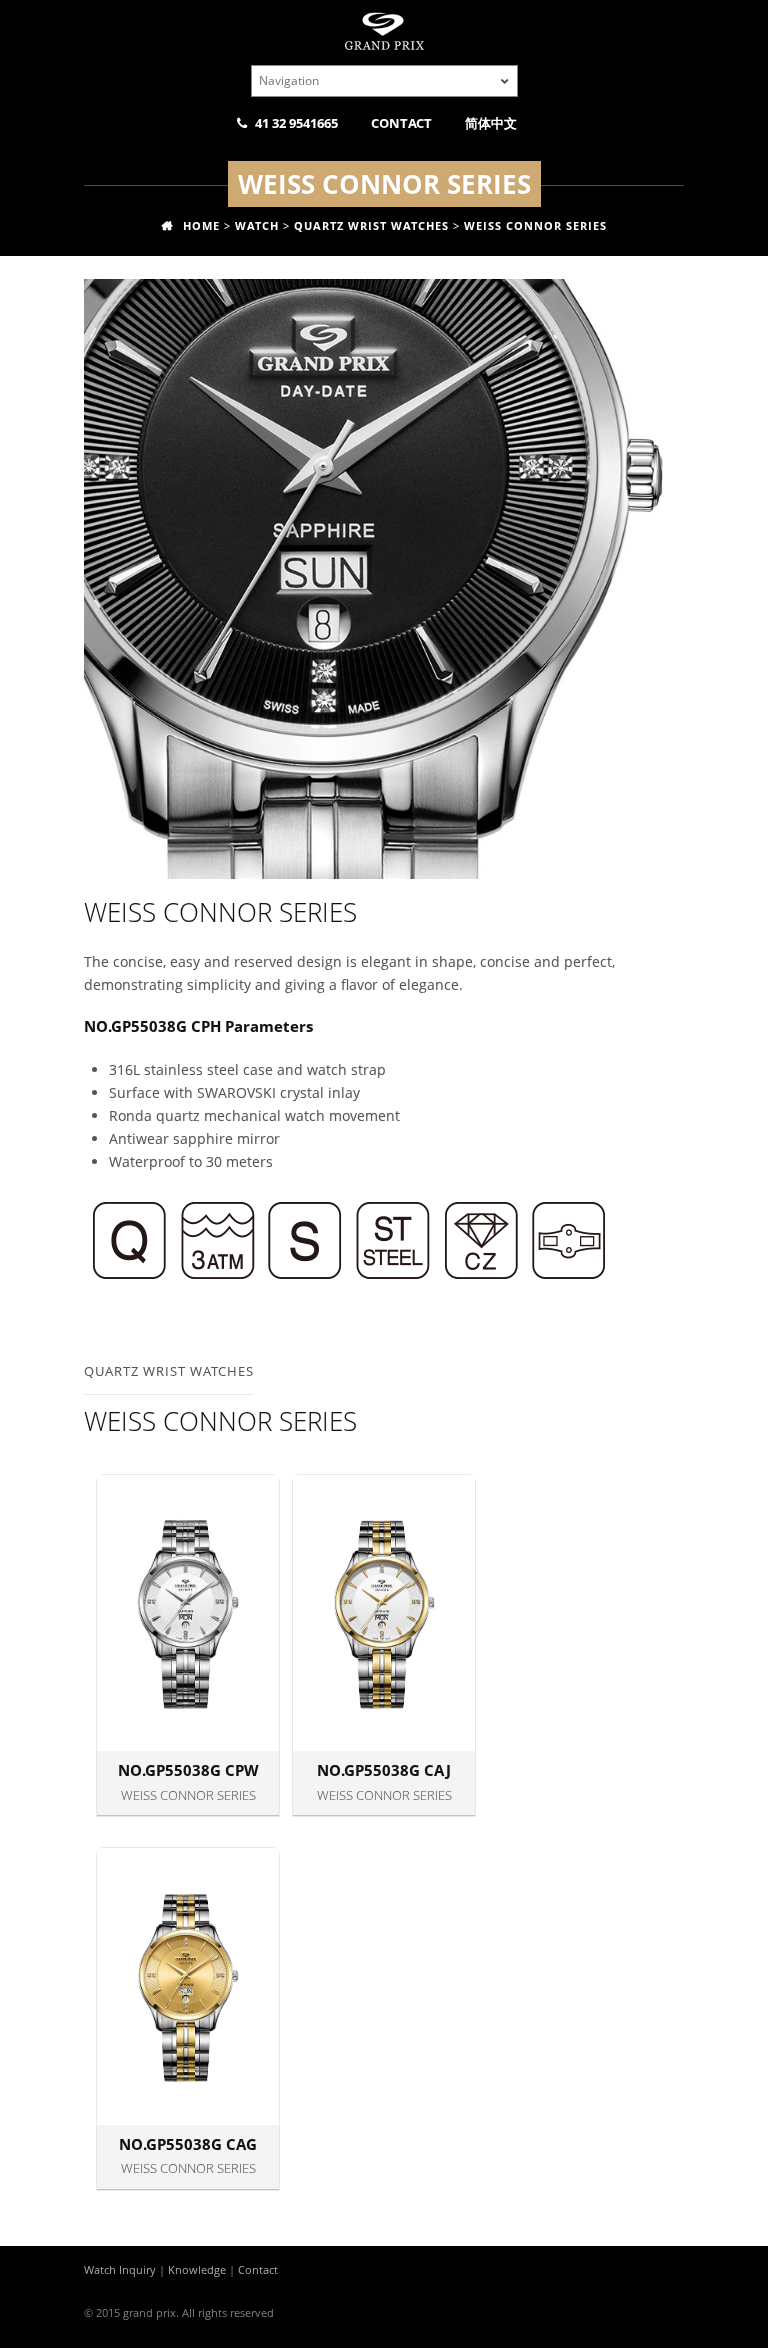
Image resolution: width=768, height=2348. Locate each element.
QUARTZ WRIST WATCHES (371, 225)
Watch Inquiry (120, 2269)
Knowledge (197, 2269)
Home (201, 225)
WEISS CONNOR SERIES (535, 225)
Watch (257, 225)
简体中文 (491, 123)
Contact (401, 123)
